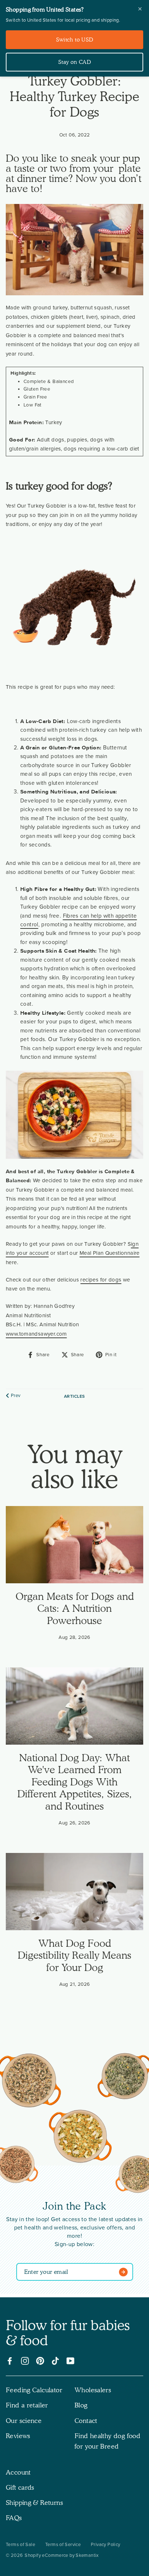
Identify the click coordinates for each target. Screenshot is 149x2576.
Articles (74, 1396)
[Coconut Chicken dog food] (80, 2138)
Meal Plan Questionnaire (110, 1253)
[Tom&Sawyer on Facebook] (10, 2361)
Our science (24, 2421)
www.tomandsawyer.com (36, 1334)
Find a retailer (27, 2405)
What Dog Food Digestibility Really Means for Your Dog (74, 1955)
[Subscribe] (125, 2272)
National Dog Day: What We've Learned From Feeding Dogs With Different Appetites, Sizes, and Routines (75, 1782)
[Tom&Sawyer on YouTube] (71, 2361)
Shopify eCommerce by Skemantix (61, 2555)
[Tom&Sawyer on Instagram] (25, 2361)
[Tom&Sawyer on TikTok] (55, 2361)
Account (18, 2472)
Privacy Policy (105, 2545)
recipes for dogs (101, 1280)
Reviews (18, 2436)
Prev (16, 1396)
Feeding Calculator (34, 2390)
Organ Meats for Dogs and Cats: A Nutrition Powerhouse (75, 1608)
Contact (86, 2421)
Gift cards (20, 2487)
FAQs (14, 2518)
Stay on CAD (74, 62)
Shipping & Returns (34, 2503)
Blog (81, 2405)
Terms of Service (63, 2545)
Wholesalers (93, 2390)
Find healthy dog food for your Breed (107, 2441)
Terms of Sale (20, 2545)
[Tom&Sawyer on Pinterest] (40, 2361)
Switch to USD (75, 40)
